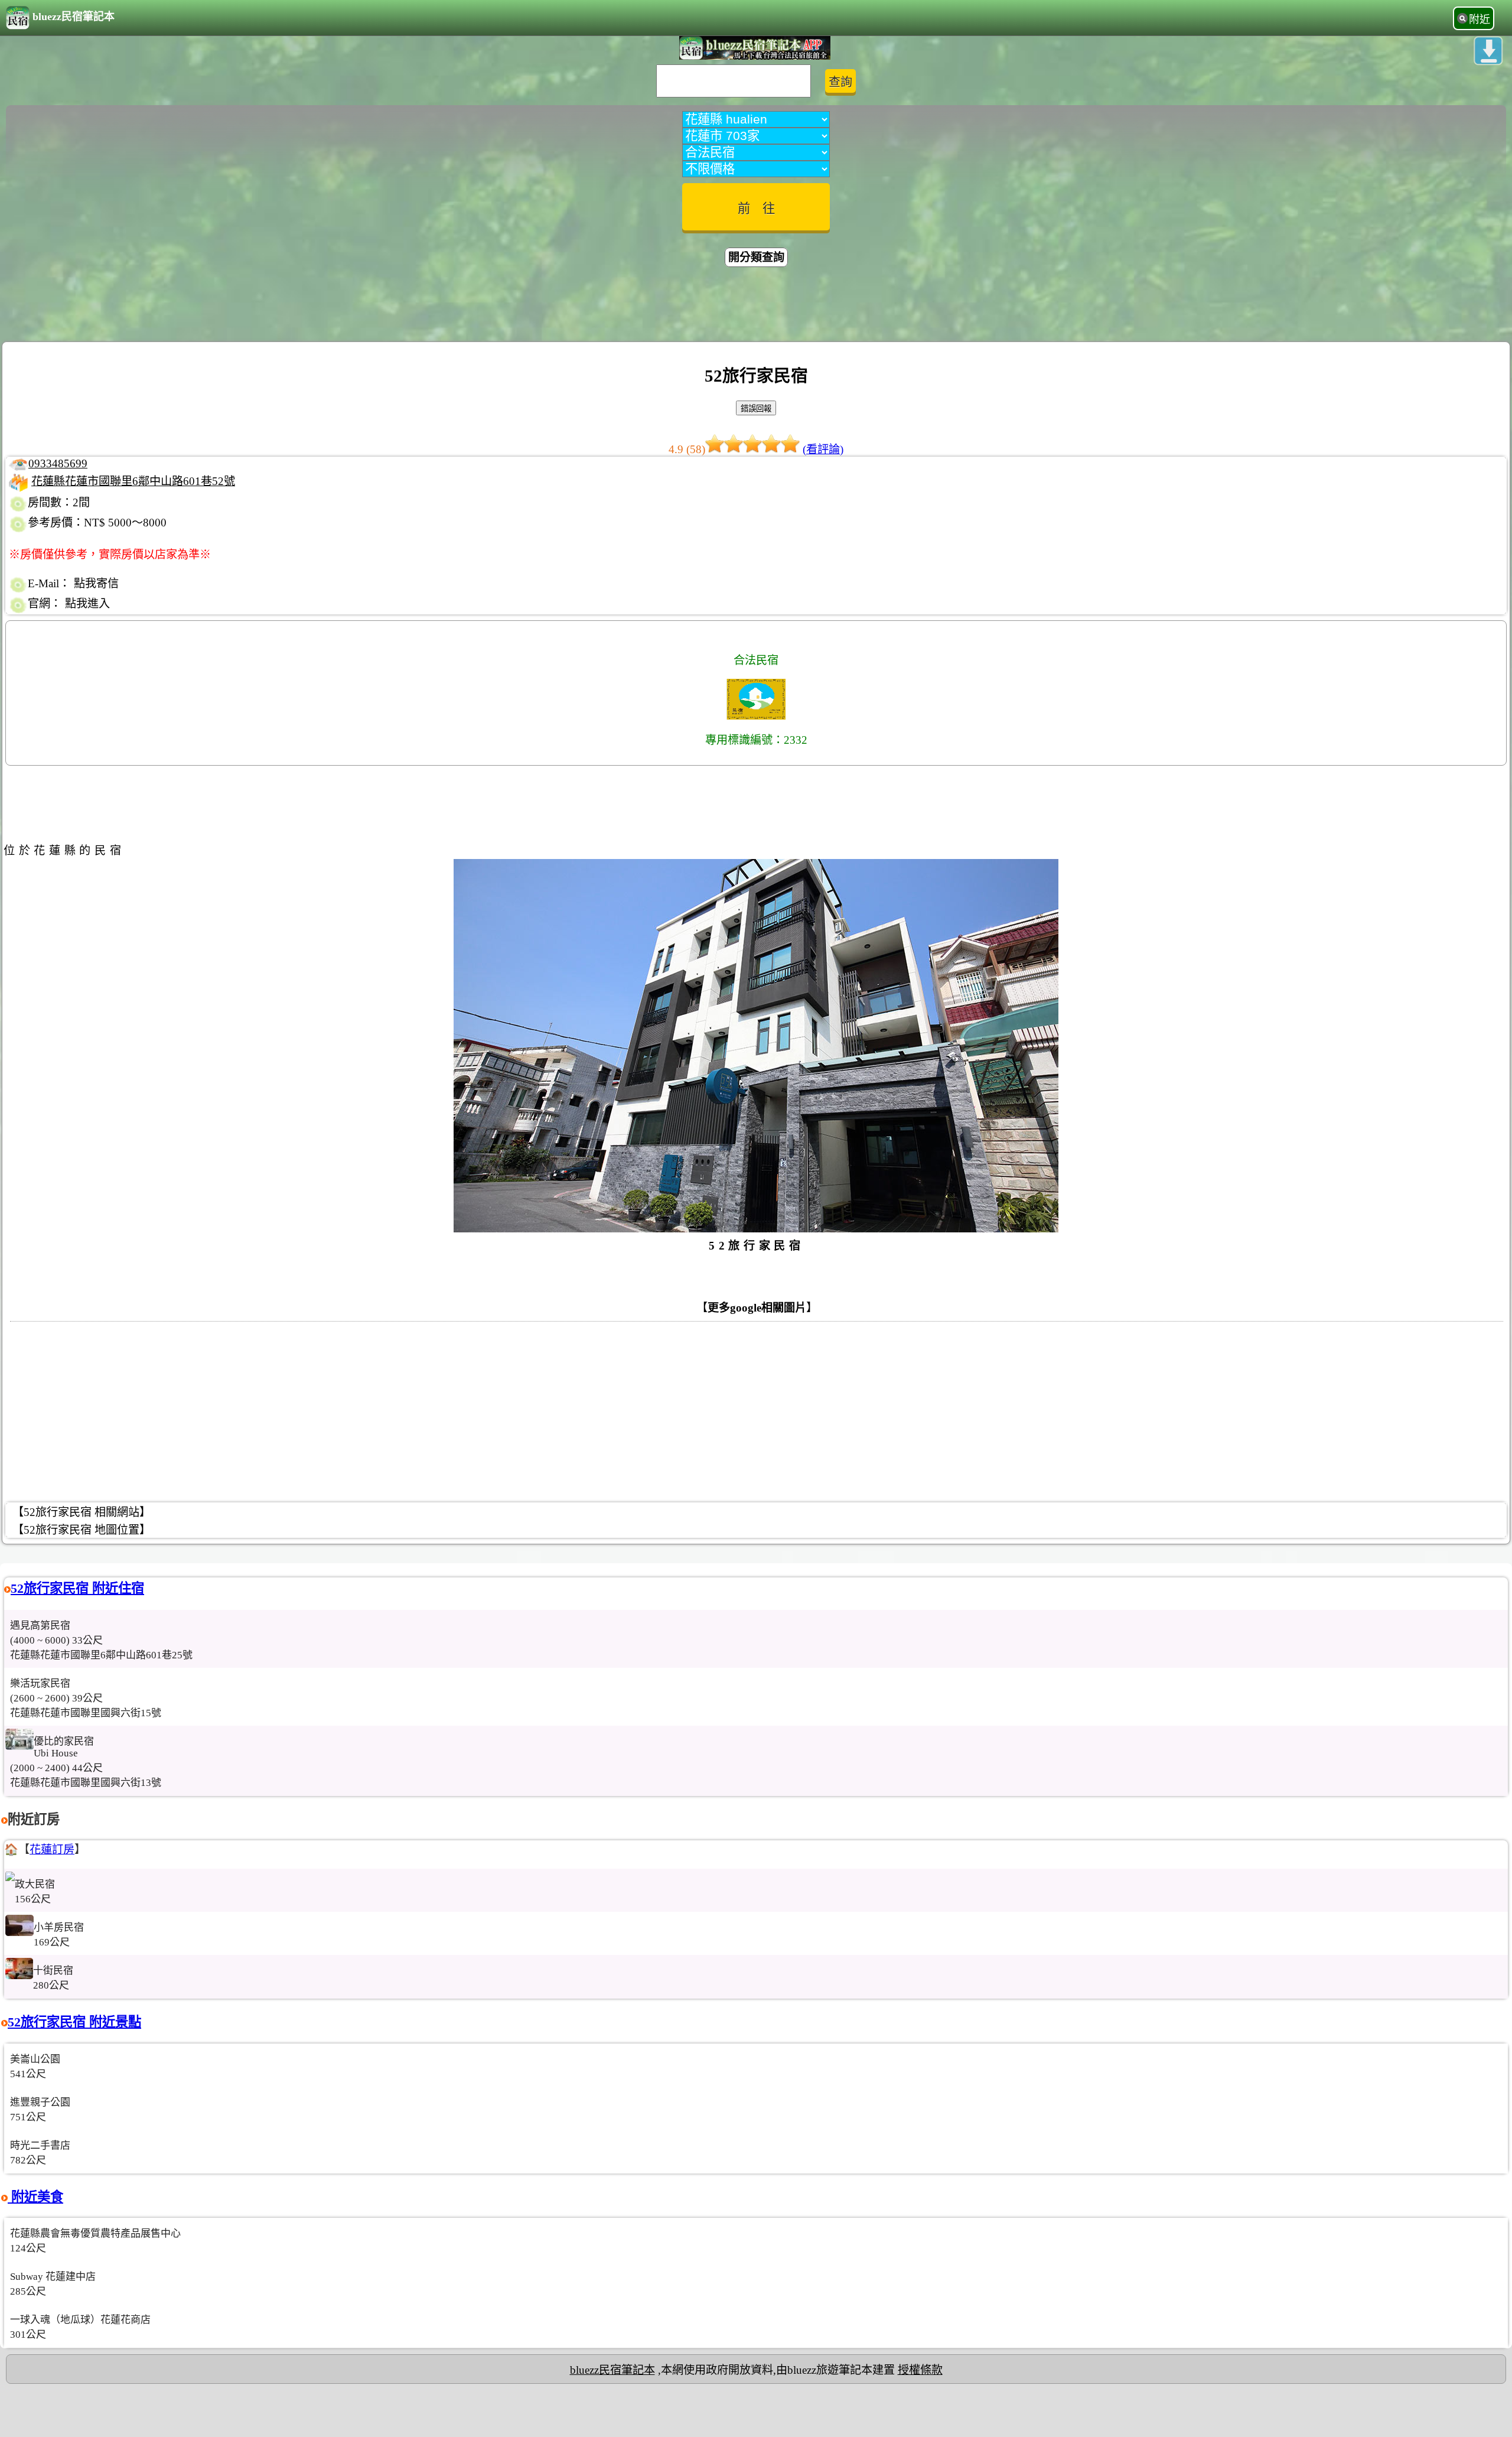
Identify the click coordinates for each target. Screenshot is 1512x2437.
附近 (1480, 19)
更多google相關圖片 (757, 1308)
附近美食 (35, 2197)
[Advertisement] (756, 306)
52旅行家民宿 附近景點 (74, 2022)
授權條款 (920, 2370)
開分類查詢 (756, 257)
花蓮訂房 (52, 1849)
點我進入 (87, 603)
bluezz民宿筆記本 (74, 17)
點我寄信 (96, 583)
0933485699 (58, 463)
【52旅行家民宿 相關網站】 (82, 1512)
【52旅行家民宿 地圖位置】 (82, 1530)
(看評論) (823, 449)
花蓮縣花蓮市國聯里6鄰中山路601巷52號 (133, 481)
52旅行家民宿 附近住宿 (77, 1588)
